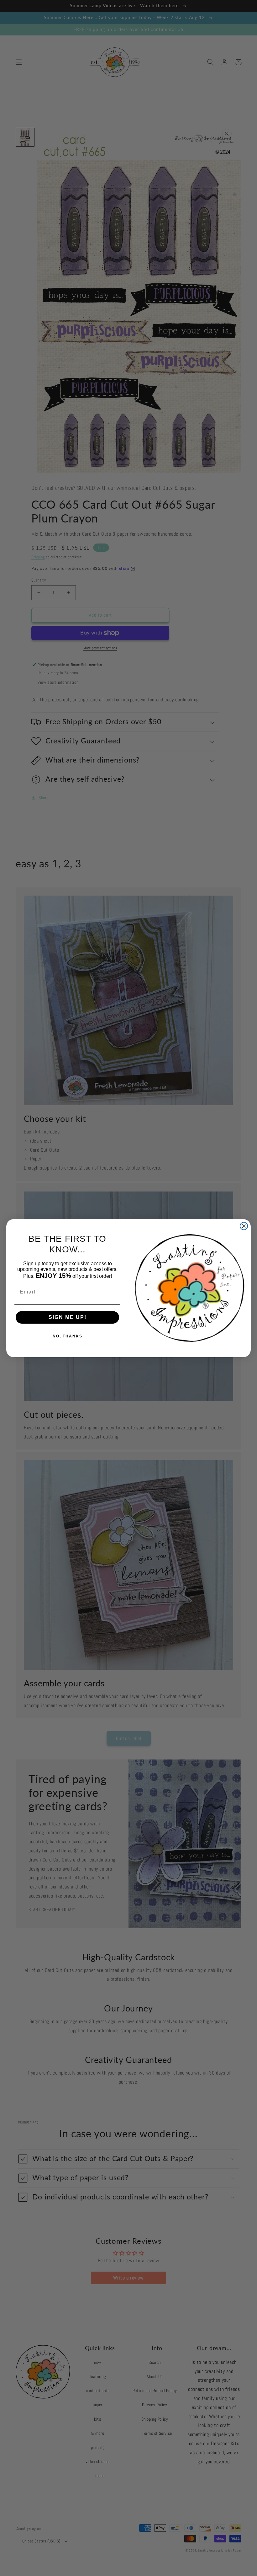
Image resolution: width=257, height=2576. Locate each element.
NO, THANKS (68, 1336)
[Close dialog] (244, 1226)
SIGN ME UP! (68, 1317)
